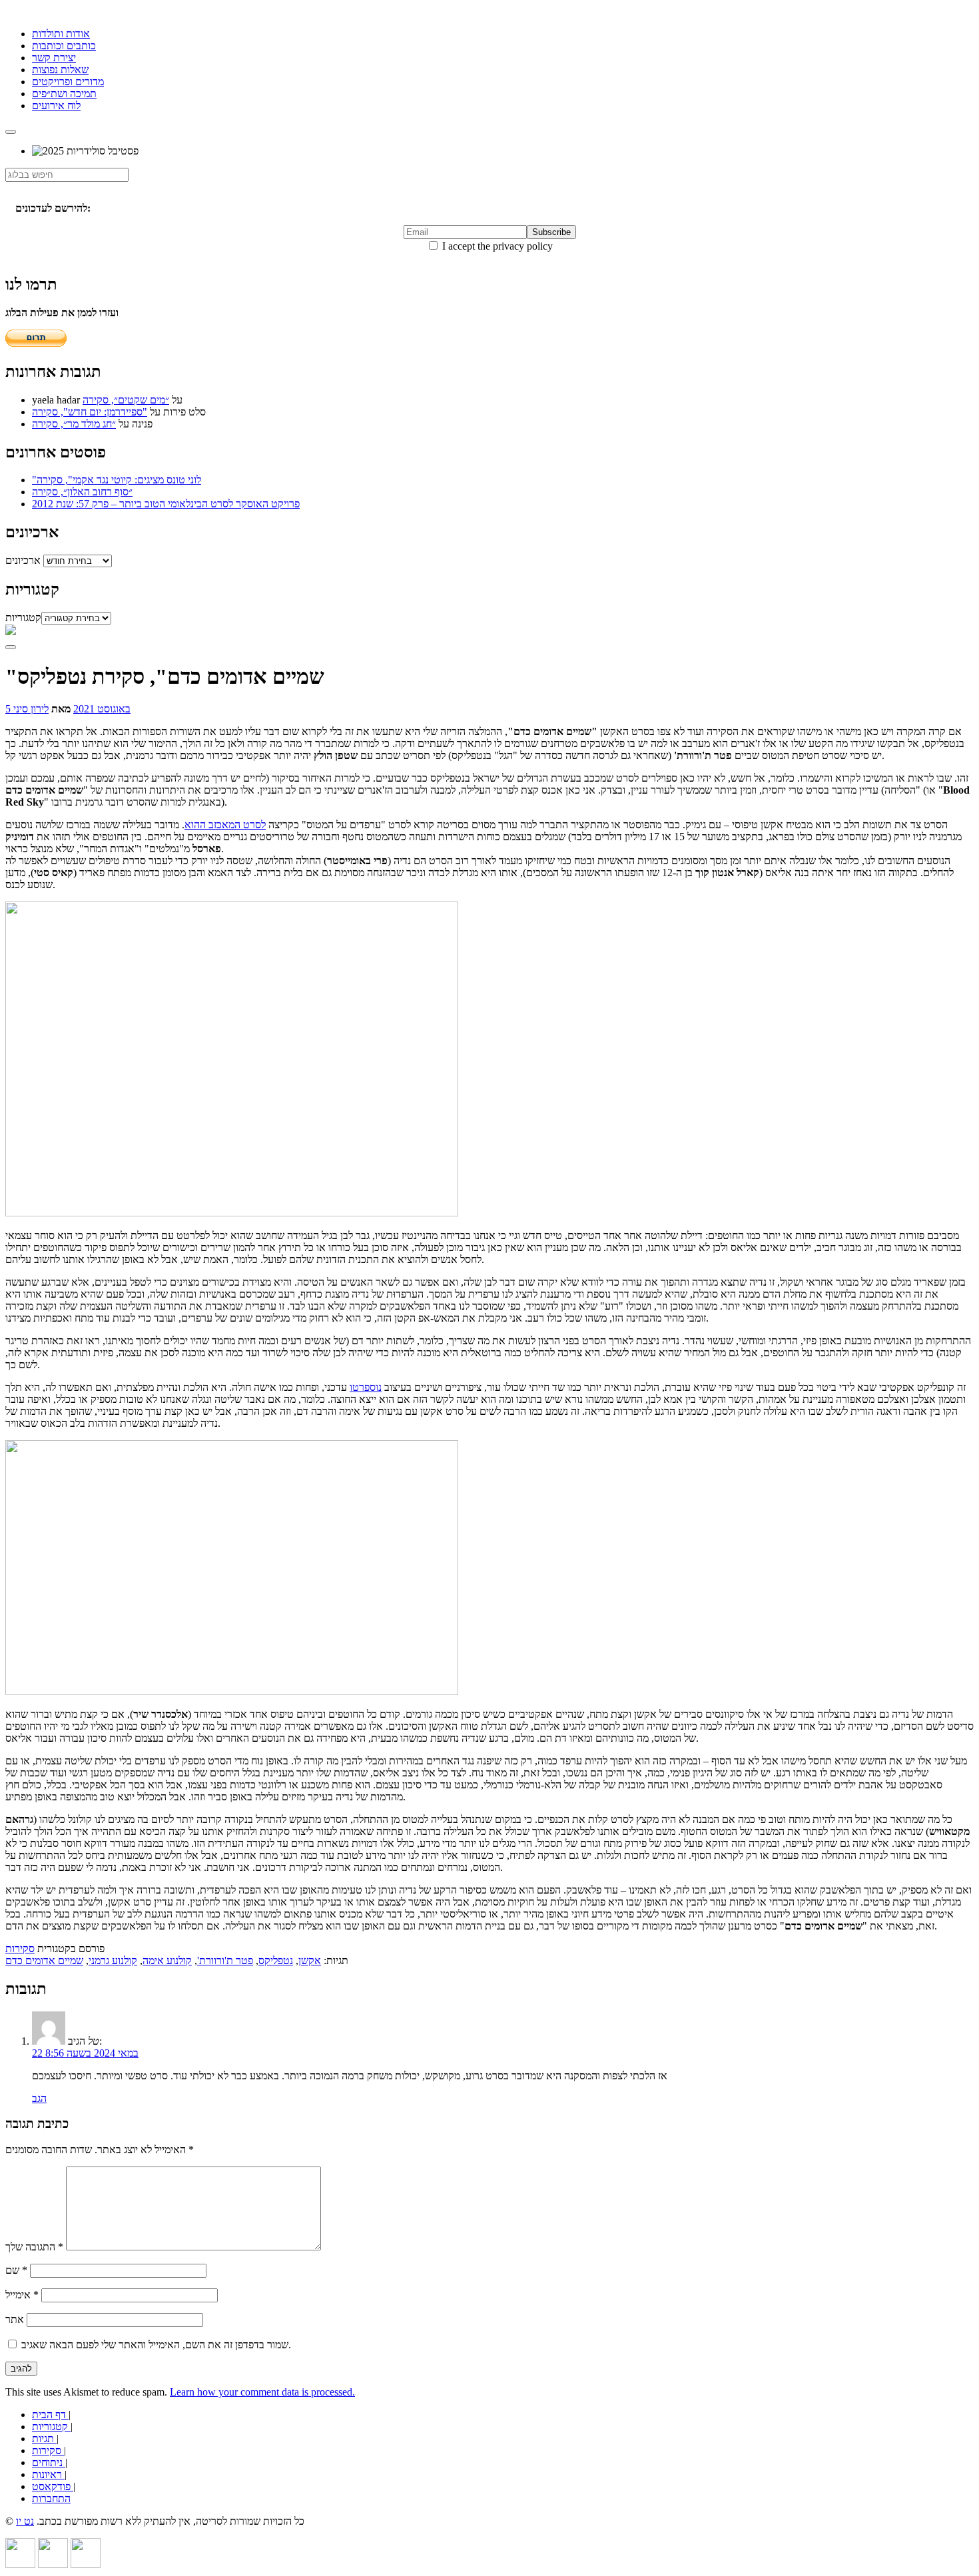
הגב (39, 2098)
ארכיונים (23, 560)
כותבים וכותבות (64, 46)
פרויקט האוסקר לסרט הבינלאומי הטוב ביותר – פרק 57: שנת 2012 (166, 504)
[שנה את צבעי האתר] (11, 647)
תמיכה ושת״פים (64, 94)
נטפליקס (276, 1960)
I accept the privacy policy (496, 246)
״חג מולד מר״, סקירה (74, 424)
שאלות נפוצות (60, 70)
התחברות (51, 2498)
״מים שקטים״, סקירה (126, 400)
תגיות (44, 2439)
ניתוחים (49, 2462)
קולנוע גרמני (113, 1960)
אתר (15, 2319)
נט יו (25, 2521)
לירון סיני (31, 709)
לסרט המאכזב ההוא (225, 825)
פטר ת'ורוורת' (225, 1960)
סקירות (20, 1948)
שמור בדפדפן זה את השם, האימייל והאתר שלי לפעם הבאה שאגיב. (156, 2345)
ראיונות (48, 2474)
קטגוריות (23, 618)
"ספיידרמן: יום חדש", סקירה (90, 412)
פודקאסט (53, 2486)
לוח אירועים (56, 106)
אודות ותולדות (61, 34)
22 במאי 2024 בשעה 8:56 (85, 2053)
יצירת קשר (54, 58)
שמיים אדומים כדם (44, 1960)
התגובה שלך (34, 2247)
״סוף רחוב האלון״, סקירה (82, 492)
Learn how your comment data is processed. (262, 2392)
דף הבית (50, 2415)
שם (16, 2270)
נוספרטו (366, 1387)
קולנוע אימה (167, 1960)
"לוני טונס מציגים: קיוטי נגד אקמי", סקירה (117, 480)
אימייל (22, 2295)
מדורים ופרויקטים (68, 82)
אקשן (310, 1960)
